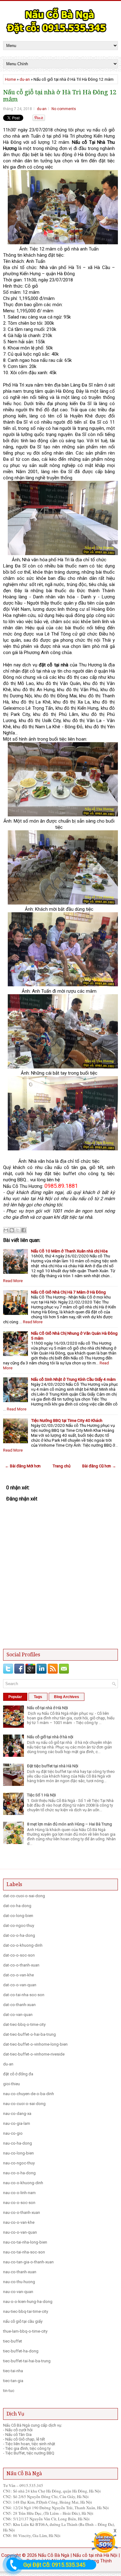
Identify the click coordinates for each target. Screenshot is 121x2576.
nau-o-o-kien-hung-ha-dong (28, 2302)
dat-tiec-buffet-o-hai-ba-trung (29, 2034)
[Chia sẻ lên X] (18, 1230)
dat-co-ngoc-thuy (19, 1926)
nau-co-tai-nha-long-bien (25, 2242)
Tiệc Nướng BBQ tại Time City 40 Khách (67, 1420)
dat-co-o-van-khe (18, 1975)
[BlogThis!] (12, 1230)
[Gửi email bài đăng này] (6, 1230)
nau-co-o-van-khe (19, 2222)
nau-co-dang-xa (17, 2114)
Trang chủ (62, 1466)
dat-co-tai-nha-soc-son (24, 1995)
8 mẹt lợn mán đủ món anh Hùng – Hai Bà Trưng (69, 1824)
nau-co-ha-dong (18, 2143)
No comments (64, 109)
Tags (38, 1697)
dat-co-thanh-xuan (19, 2005)
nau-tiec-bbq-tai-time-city (26, 2311)
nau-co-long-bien (18, 2153)
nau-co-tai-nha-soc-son (24, 2252)
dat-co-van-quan (18, 2015)
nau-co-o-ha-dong (19, 2173)
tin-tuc (9, 2391)
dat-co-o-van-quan (20, 1985)
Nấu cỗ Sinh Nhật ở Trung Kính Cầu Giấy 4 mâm (73, 1379)
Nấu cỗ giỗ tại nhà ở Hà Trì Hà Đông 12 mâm (60, 96)
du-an (25, 79)
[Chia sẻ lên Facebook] (24, 1230)
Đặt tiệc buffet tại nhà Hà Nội (53, 1766)
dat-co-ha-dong (17, 1906)
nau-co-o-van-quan (20, 2232)
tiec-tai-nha (13, 2371)
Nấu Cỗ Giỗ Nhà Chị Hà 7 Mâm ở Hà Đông (68, 1292)
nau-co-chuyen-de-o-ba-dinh (29, 2094)
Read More (13, 1281)
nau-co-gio (13, 2133)
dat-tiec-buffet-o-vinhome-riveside (34, 2054)
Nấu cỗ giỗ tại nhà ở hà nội (50, 1737)
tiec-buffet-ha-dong (21, 2351)
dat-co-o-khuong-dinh (23, 1945)
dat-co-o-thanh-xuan (21, 1965)
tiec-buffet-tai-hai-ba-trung (27, 2361)
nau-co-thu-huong (19, 2282)
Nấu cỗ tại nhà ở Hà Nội (47, 1708)
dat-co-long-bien (18, 1916)
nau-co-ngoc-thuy (19, 2163)
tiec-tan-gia (13, 2381)
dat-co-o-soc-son (19, 1955)
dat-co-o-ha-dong (19, 1935)
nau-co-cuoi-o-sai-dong (24, 2104)
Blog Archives (67, 1697)
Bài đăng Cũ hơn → (99, 1466)
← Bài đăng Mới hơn (23, 1466)
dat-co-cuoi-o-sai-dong (24, 1896)
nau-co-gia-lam (17, 2123)
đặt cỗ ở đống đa (18, 2074)
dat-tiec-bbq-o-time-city (24, 2024)
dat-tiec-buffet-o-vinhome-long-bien (35, 2044)
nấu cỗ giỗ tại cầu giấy (23, 2321)
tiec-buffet (13, 2341)
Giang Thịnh (100, 2561)
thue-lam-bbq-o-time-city (25, 2331)
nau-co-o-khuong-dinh (23, 2183)
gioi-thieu (11, 2084)
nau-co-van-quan (18, 2292)
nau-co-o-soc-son (19, 2203)
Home (10, 79)
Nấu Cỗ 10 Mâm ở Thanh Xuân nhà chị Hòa (69, 1251)
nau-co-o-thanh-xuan (22, 2212)
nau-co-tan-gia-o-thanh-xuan (28, 2262)
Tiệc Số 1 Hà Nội (41, 1795)
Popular (15, 1697)
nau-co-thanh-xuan (20, 2272)
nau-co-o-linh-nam (19, 2193)
